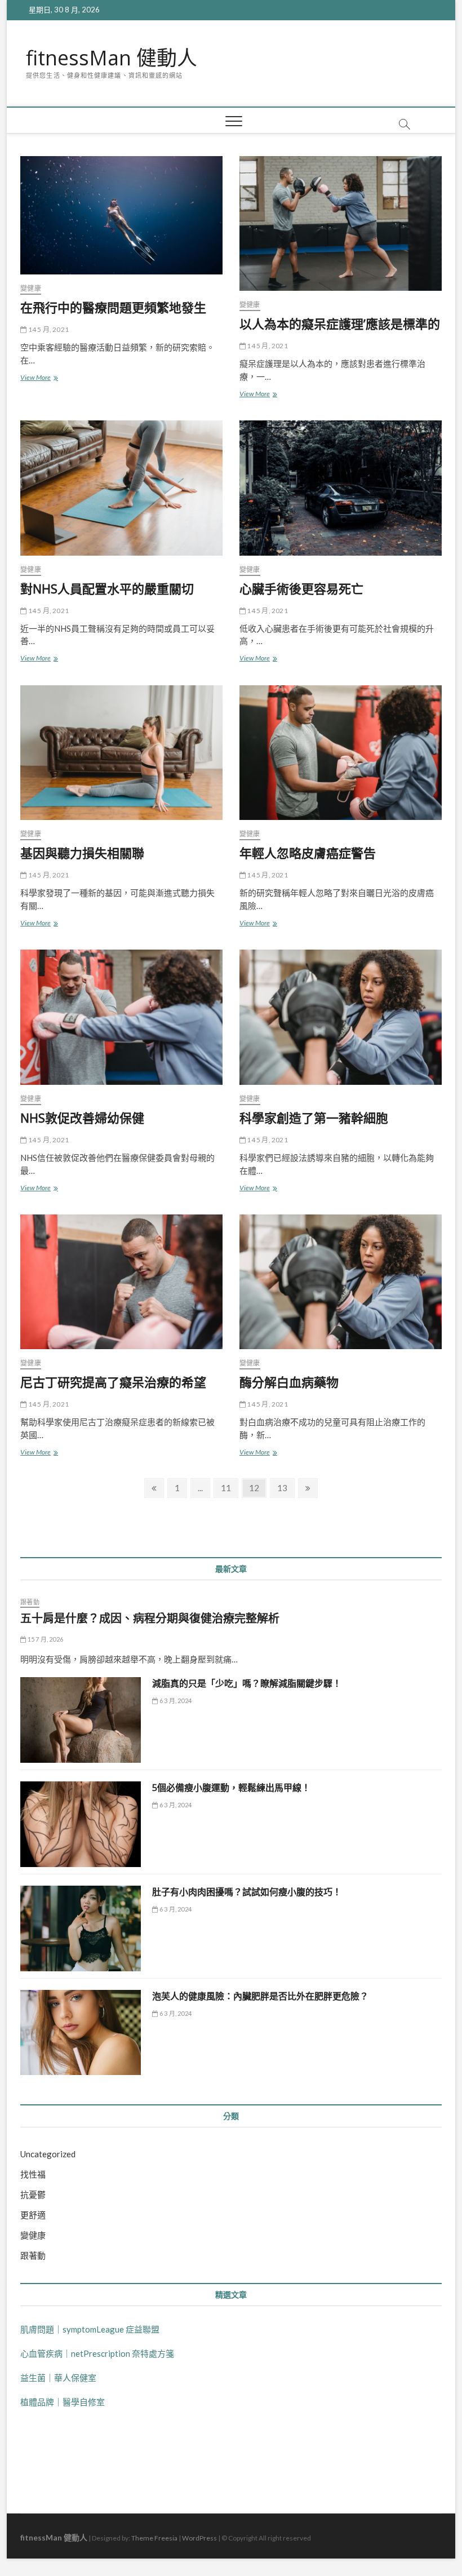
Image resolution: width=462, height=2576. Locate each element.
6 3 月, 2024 (175, 1701)
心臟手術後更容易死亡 (301, 588)
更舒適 (33, 2215)
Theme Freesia (154, 2538)
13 (285, 1487)
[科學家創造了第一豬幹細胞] (341, 1017)
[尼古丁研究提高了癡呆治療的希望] (121, 1282)
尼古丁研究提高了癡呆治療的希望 (113, 1382)
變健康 (31, 288)
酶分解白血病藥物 (289, 1382)
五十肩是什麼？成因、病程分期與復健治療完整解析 (150, 1618)
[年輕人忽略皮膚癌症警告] (341, 753)
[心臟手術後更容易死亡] (341, 488)
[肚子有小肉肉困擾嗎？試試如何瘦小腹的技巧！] (81, 1928)
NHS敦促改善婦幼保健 (82, 1118)
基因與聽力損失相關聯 (82, 853)
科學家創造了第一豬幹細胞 (314, 1118)
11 (229, 1487)
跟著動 (30, 1602)
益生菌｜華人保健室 (58, 2378)
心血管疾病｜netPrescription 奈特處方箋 (97, 2353)
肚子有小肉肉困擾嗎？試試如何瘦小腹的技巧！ (247, 1892)
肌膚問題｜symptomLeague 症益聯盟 (90, 2329)
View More (39, 378)
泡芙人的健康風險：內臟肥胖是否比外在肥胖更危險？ (260, 1996)
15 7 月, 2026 (45, 1639)
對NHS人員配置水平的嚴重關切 (107, 588)
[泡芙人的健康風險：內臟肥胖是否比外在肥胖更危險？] (81, 2033)
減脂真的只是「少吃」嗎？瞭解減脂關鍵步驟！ (247, 1683)
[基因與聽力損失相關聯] (121, 753)
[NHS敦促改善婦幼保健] (121, 1017)
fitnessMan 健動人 (112, 58)
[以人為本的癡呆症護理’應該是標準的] (341, 223)
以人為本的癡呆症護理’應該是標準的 (340, 323)
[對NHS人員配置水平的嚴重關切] (121, 488)
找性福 (33, 2174)
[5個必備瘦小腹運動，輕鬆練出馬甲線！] (81, 1824)
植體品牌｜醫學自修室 (63, 2402)
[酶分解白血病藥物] (341, 1282)
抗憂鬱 (33, 2194)
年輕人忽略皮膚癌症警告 (308, 853)
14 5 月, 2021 (48, 329)
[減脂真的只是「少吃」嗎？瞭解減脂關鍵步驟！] (81, 1720)
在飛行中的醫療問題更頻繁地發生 (113, 307)
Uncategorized (48, 2154)
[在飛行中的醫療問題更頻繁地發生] (121, 215)
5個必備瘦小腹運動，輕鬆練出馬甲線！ (231, 1788)
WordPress (199, 2538)
